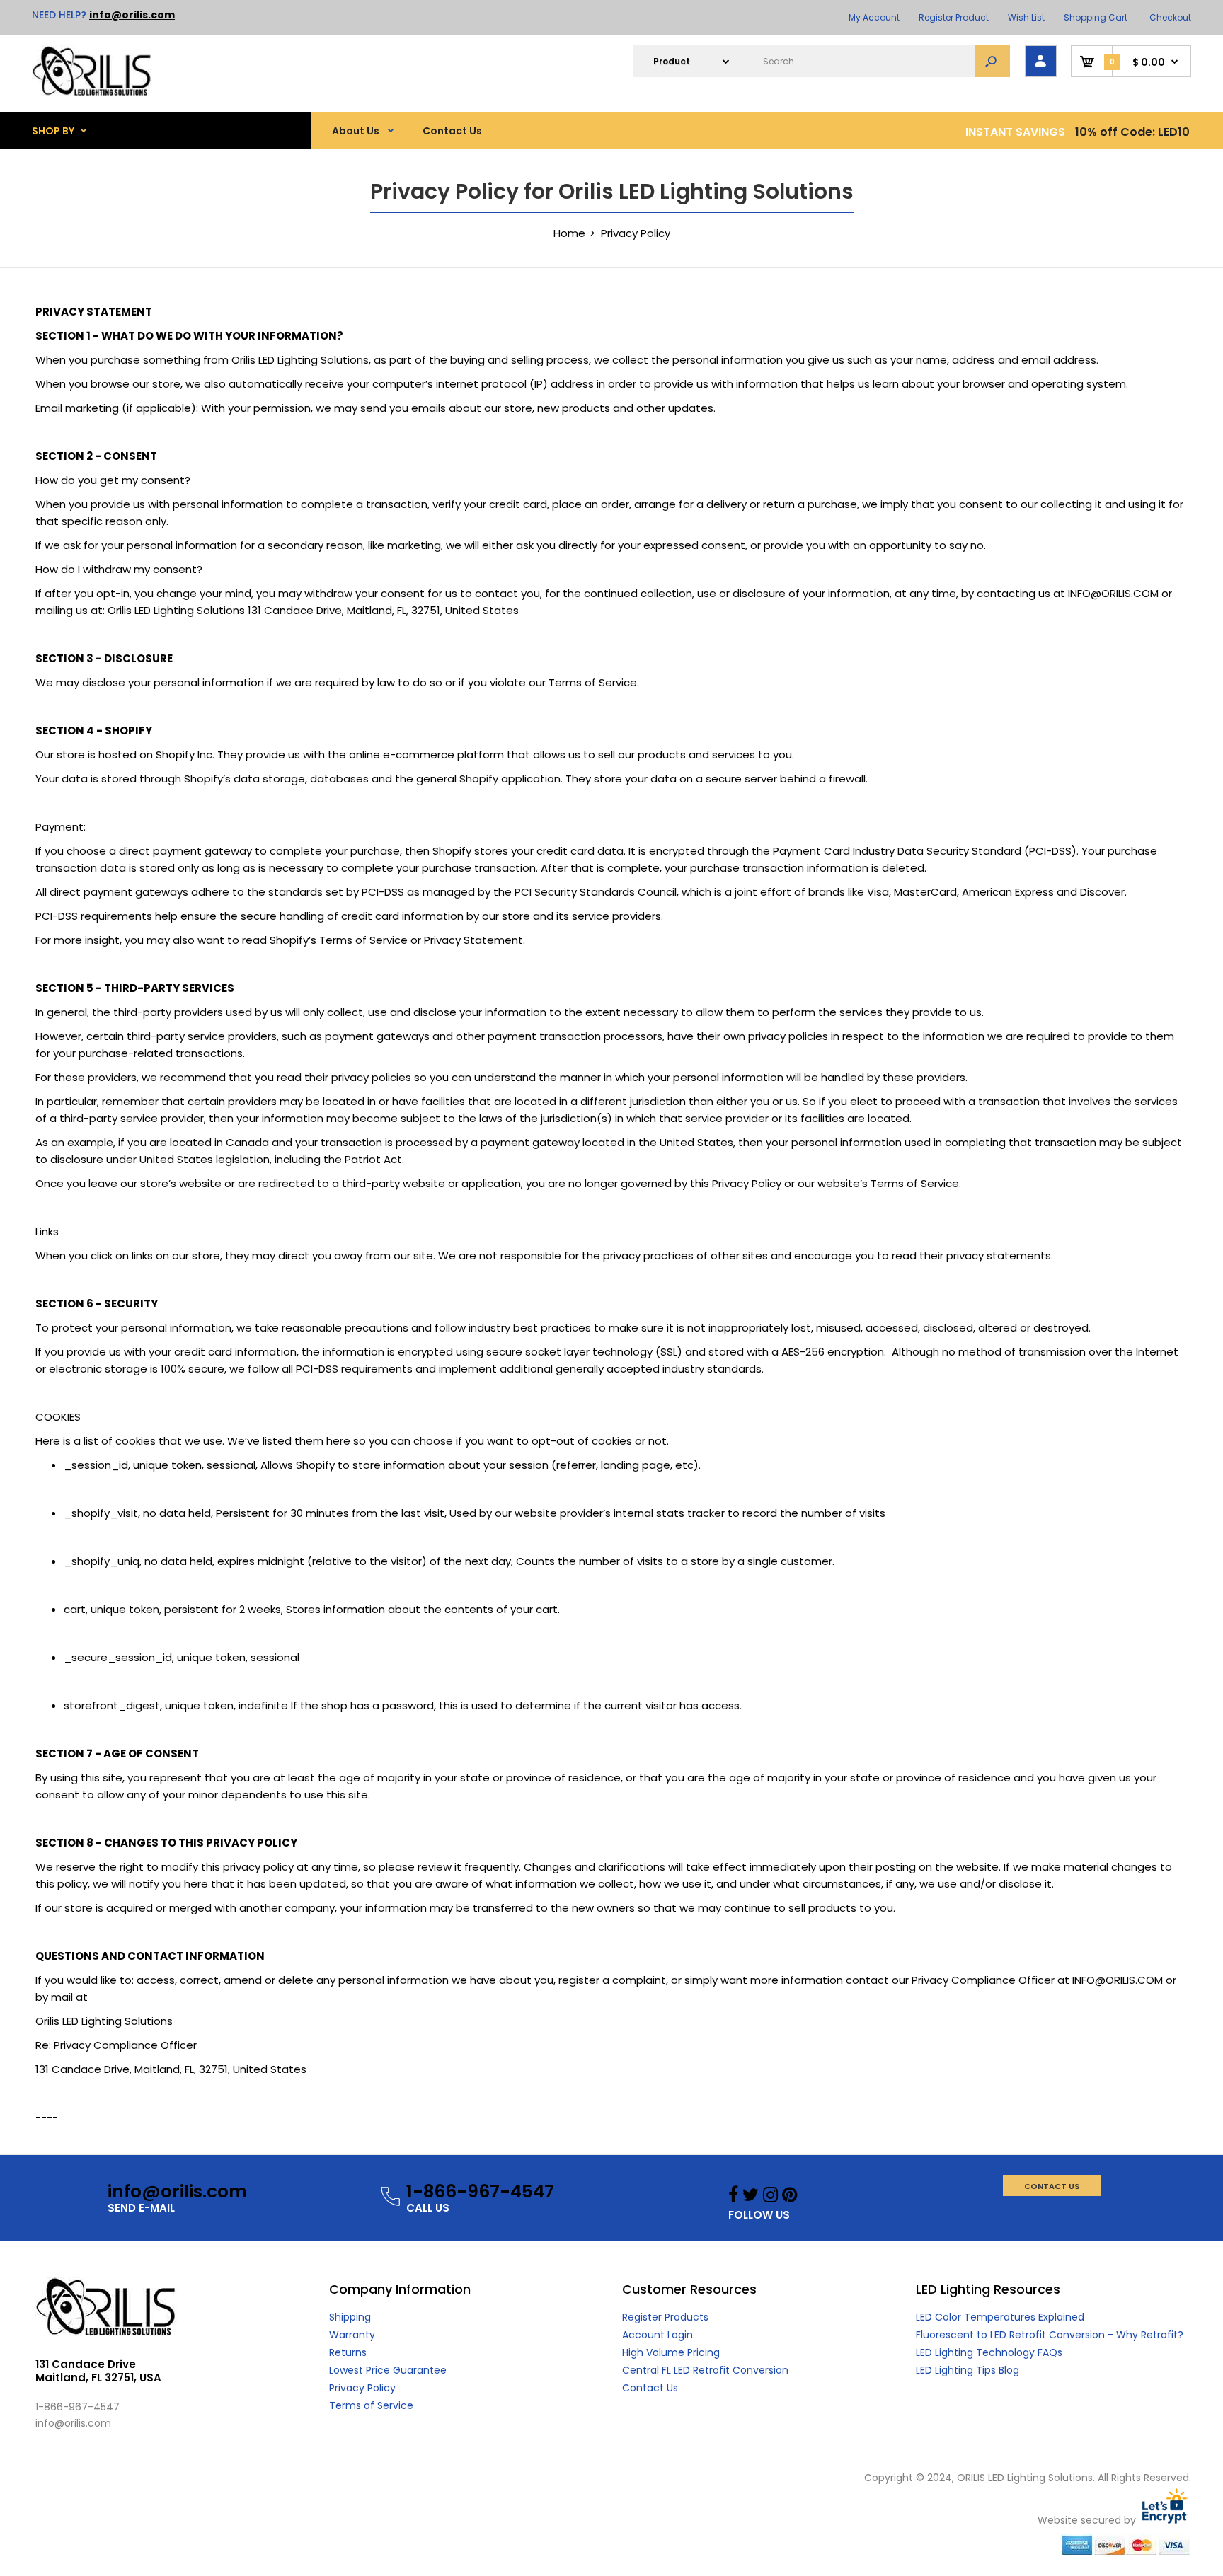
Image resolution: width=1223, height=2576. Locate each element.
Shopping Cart (1096, 17)
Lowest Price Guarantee (388, 2370)
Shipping (350, 2317)
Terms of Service (371, 2405)
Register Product (954, 17)
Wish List (1026, 17)
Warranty (352, 2335)
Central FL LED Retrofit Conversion (705, 2370)
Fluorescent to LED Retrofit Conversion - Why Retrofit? (1050, 2335)
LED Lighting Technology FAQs (989, 2352)
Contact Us (650, 2388)
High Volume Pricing (671, 2352)
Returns (348, 2352)
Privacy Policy (362, 2388)
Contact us (1052, 2186)
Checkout (1170, 17)
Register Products (665, 2317)
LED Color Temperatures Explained (1000, 2317)
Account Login (658, 2335)
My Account (874, 17)
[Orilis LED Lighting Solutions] (92, 92)
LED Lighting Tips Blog (968, 2370)
